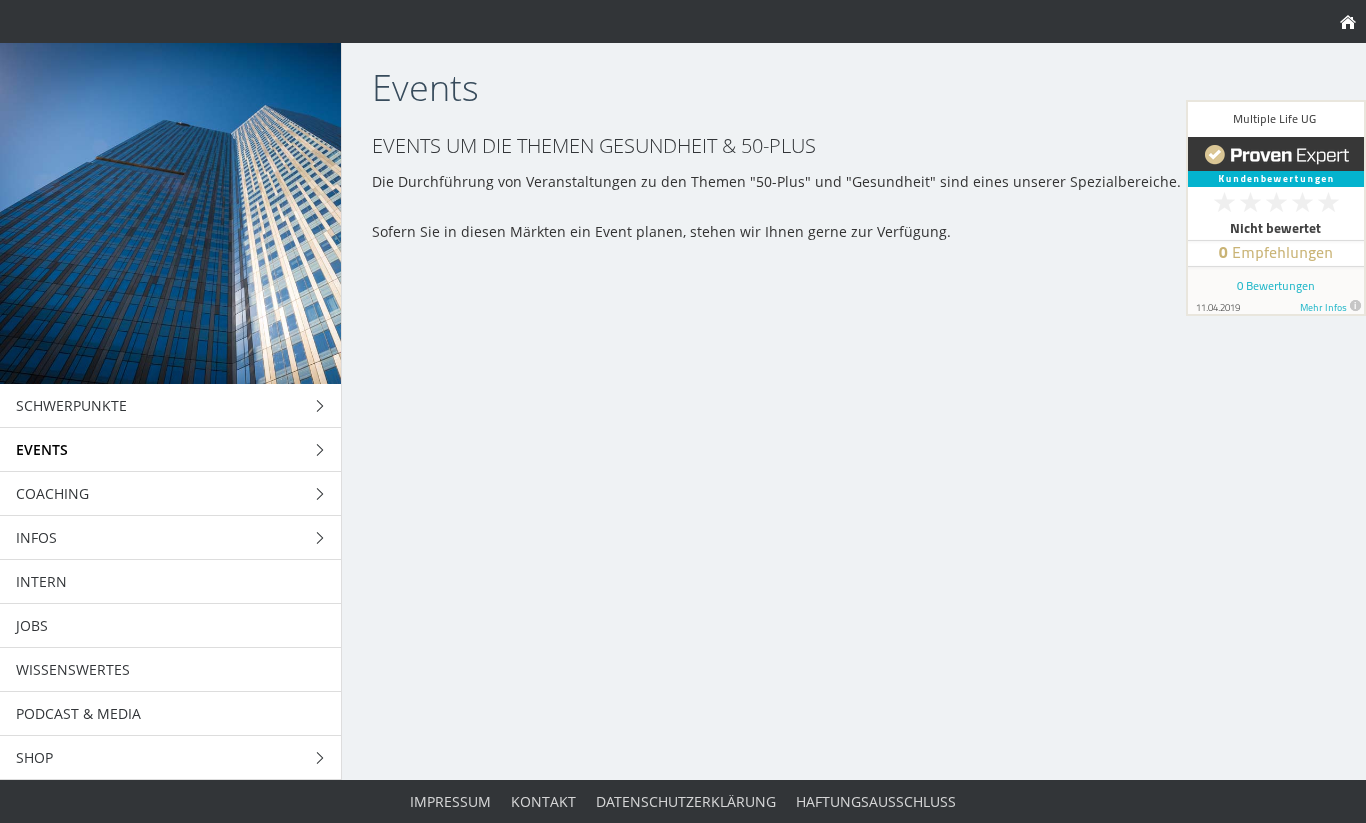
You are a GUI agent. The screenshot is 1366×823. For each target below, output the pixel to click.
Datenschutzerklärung (686, 801)
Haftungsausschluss (876, 801)
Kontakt (543, 801)
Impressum (450, 801)
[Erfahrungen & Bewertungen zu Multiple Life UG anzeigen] (1276, 208)
